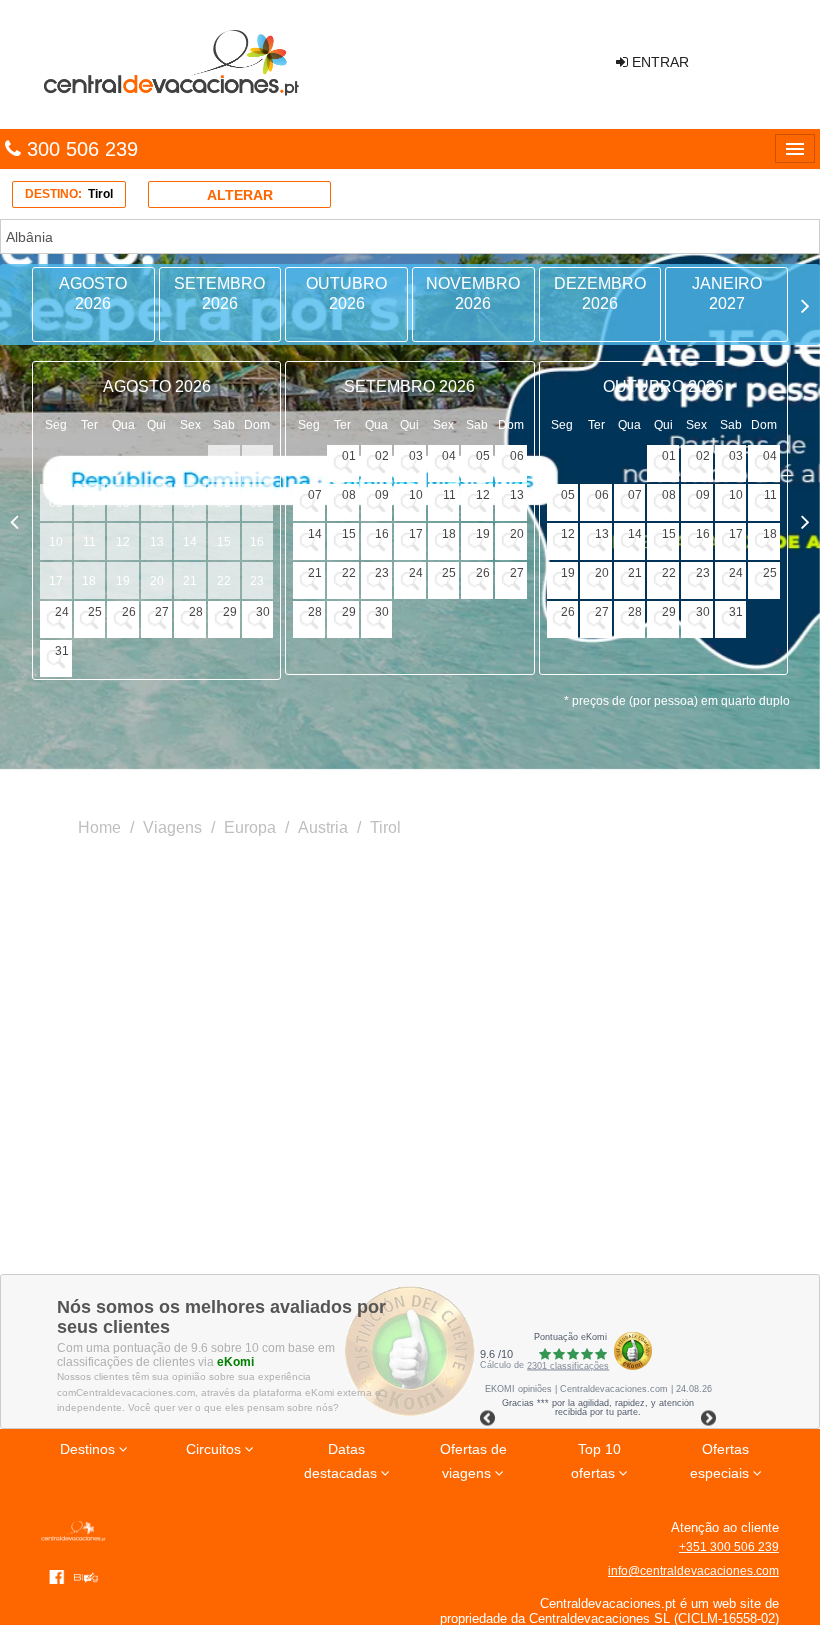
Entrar (658, 62)
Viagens (172, 827)
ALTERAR (240, 195)
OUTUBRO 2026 (346, 293)
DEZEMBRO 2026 (600, 293)
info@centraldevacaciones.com (693, 1571)
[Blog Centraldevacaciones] (90, 1576)
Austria (323, 827)
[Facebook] (57, 1576)
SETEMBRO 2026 (219, 293)
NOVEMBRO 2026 (473, 293)
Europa (250, 827)
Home (99, 827)
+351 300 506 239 (729, 1547)
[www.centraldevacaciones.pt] (170, 64)
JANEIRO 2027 (727, 293)
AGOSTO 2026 (93, 293)
